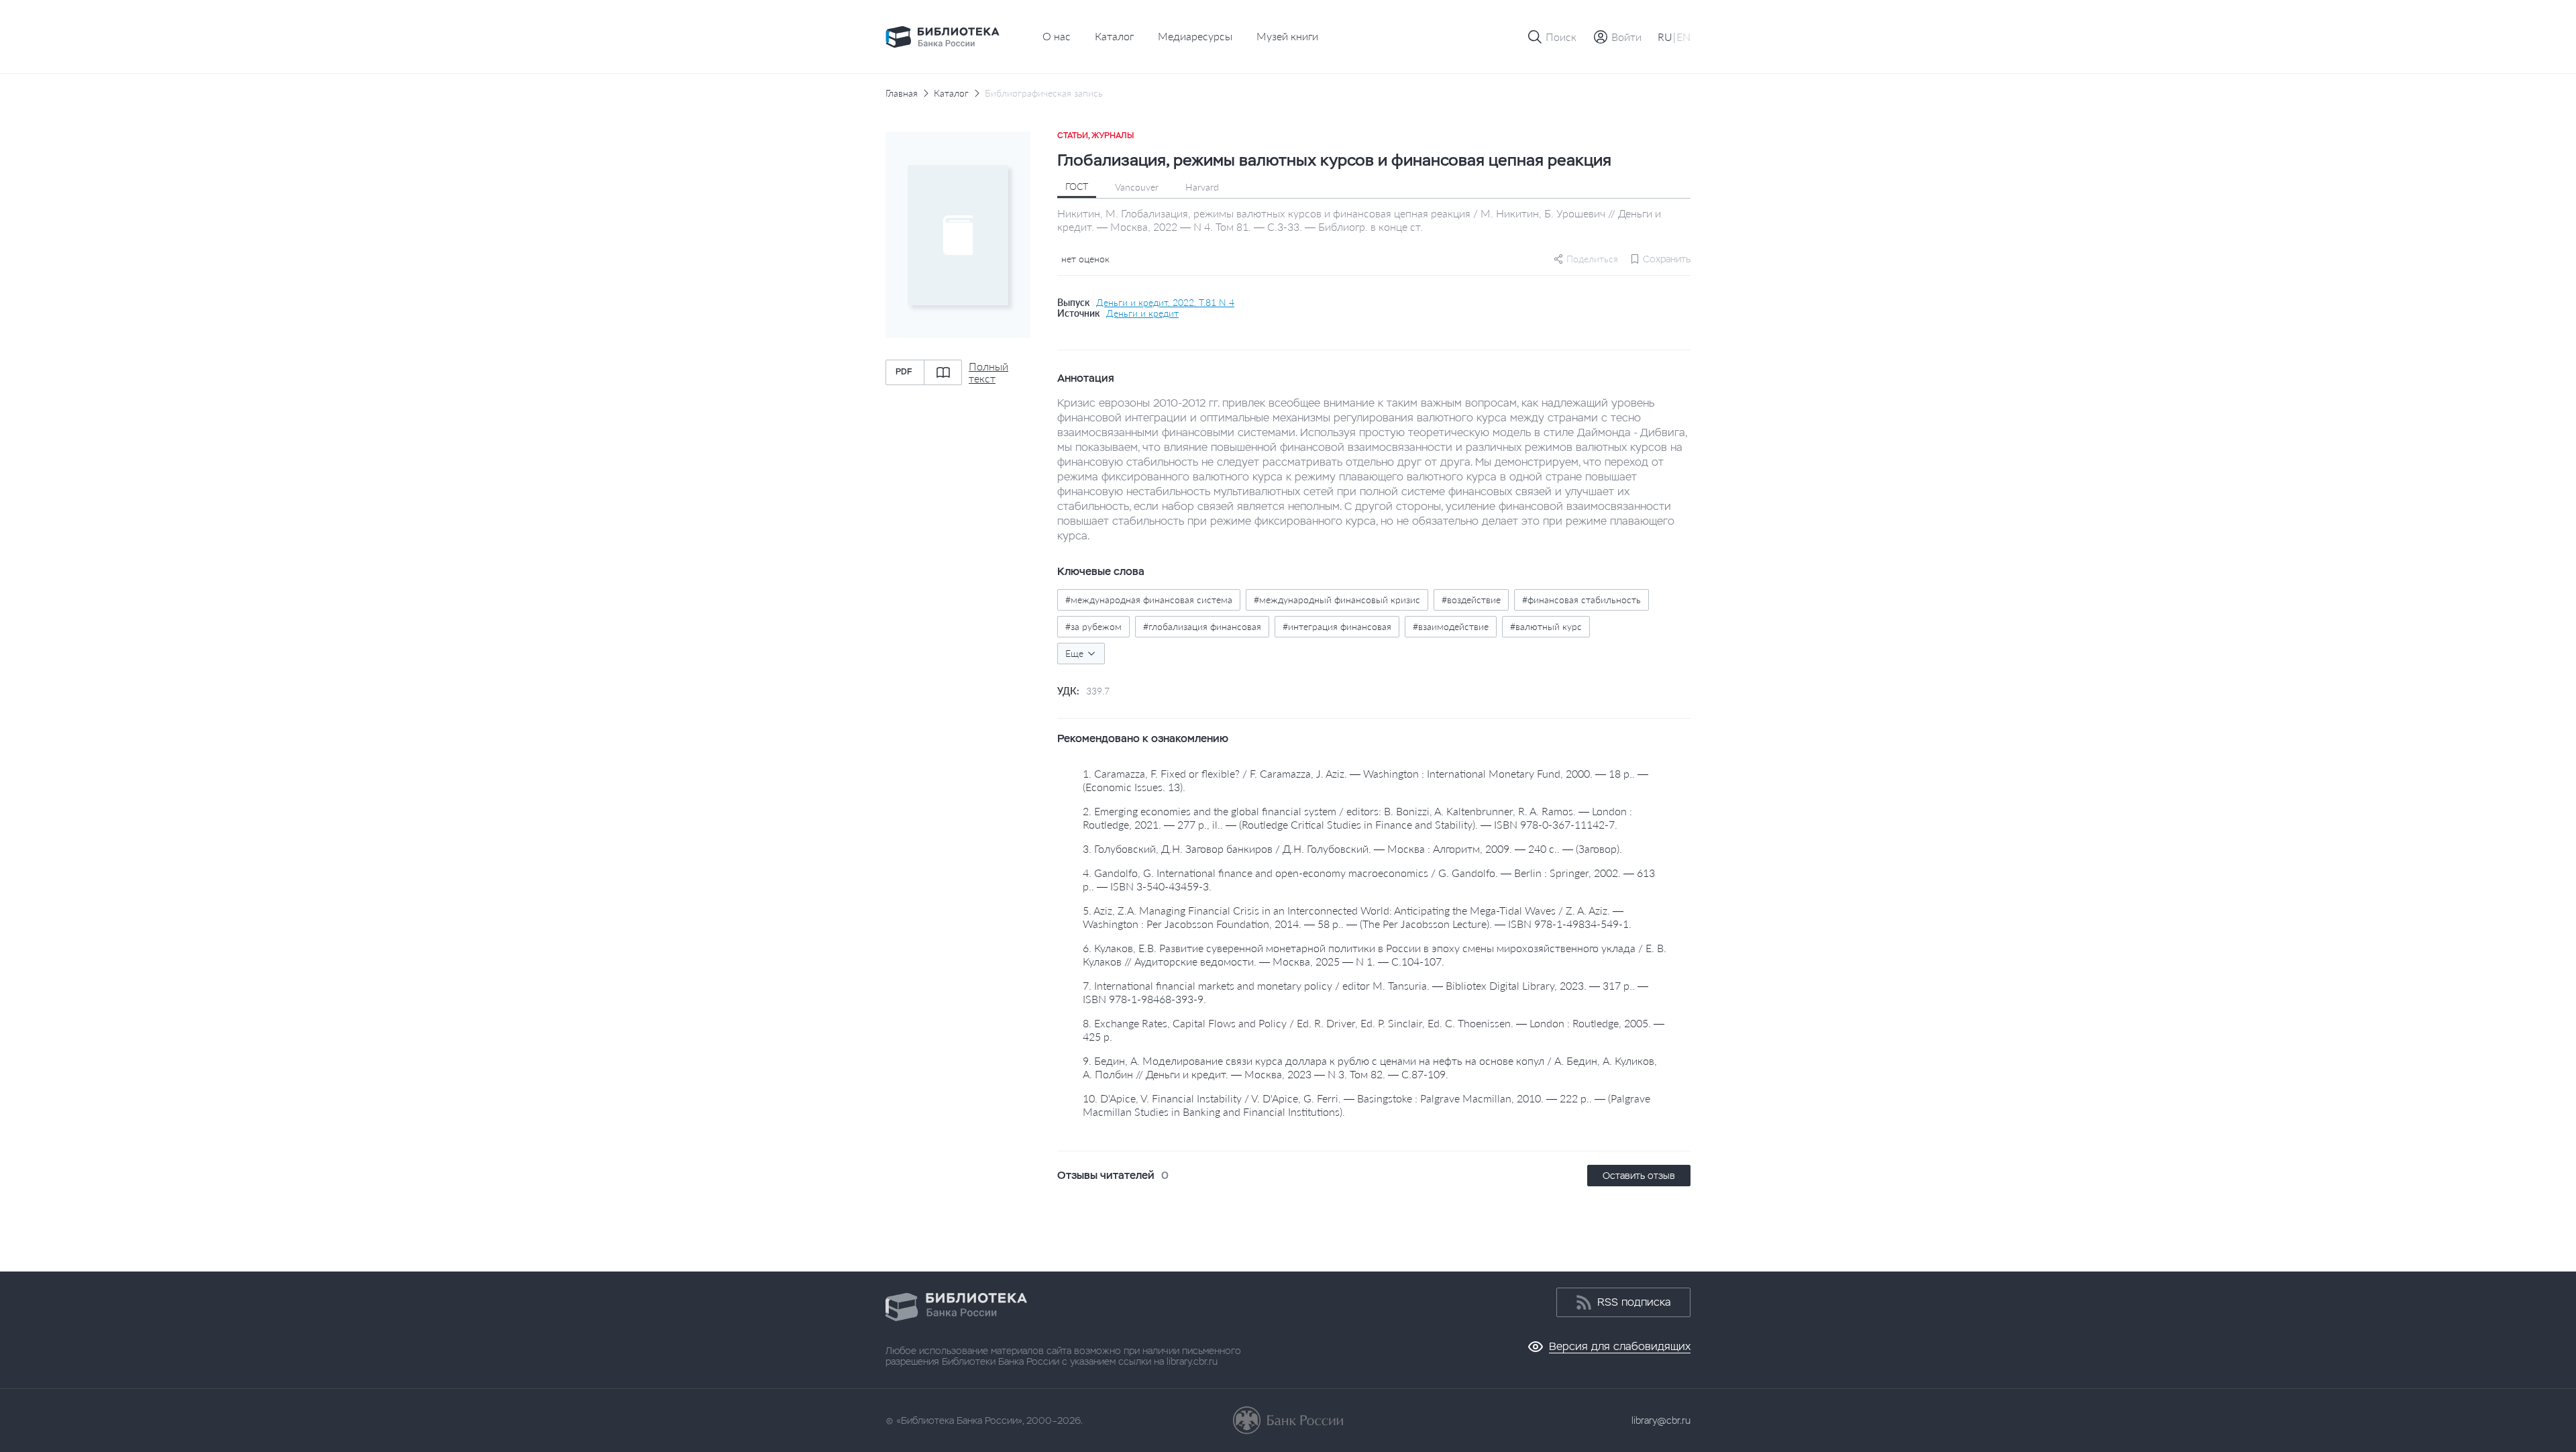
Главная (902, 93)
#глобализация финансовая (1202, 626)
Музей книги (1287, 36)
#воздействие (1471, 600)
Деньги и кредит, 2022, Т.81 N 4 (1165, 303)
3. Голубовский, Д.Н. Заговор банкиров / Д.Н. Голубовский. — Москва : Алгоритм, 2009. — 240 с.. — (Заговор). (1352, 848)
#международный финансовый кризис (1337, 600)
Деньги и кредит (1142, 313)
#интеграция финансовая (1337, 626)
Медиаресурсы (1195, 36)
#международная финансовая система (1149, 600)
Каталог (1114, 36)
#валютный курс (1546, 626)
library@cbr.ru (1661, 1420)
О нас (1057, 36)
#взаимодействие (1451, 626)
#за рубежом (1093, 626)
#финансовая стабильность (1581, 600)
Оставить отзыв (1639, 1176)
